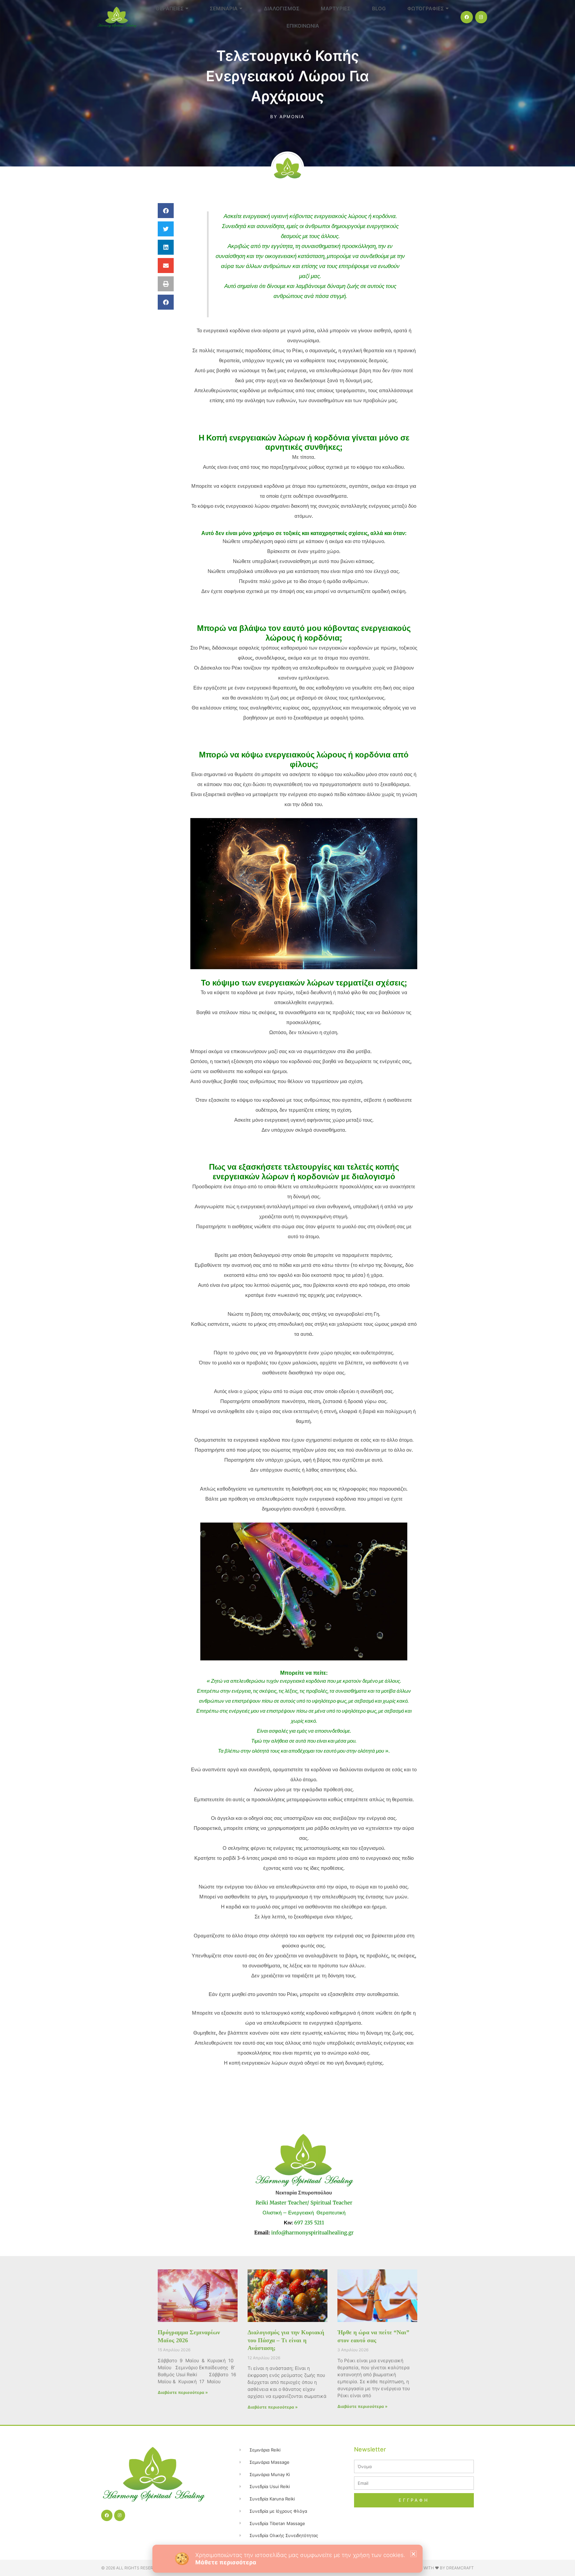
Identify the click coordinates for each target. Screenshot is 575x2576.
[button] (413, 2554)
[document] (287, 1288)
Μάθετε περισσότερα (226, 2562)
